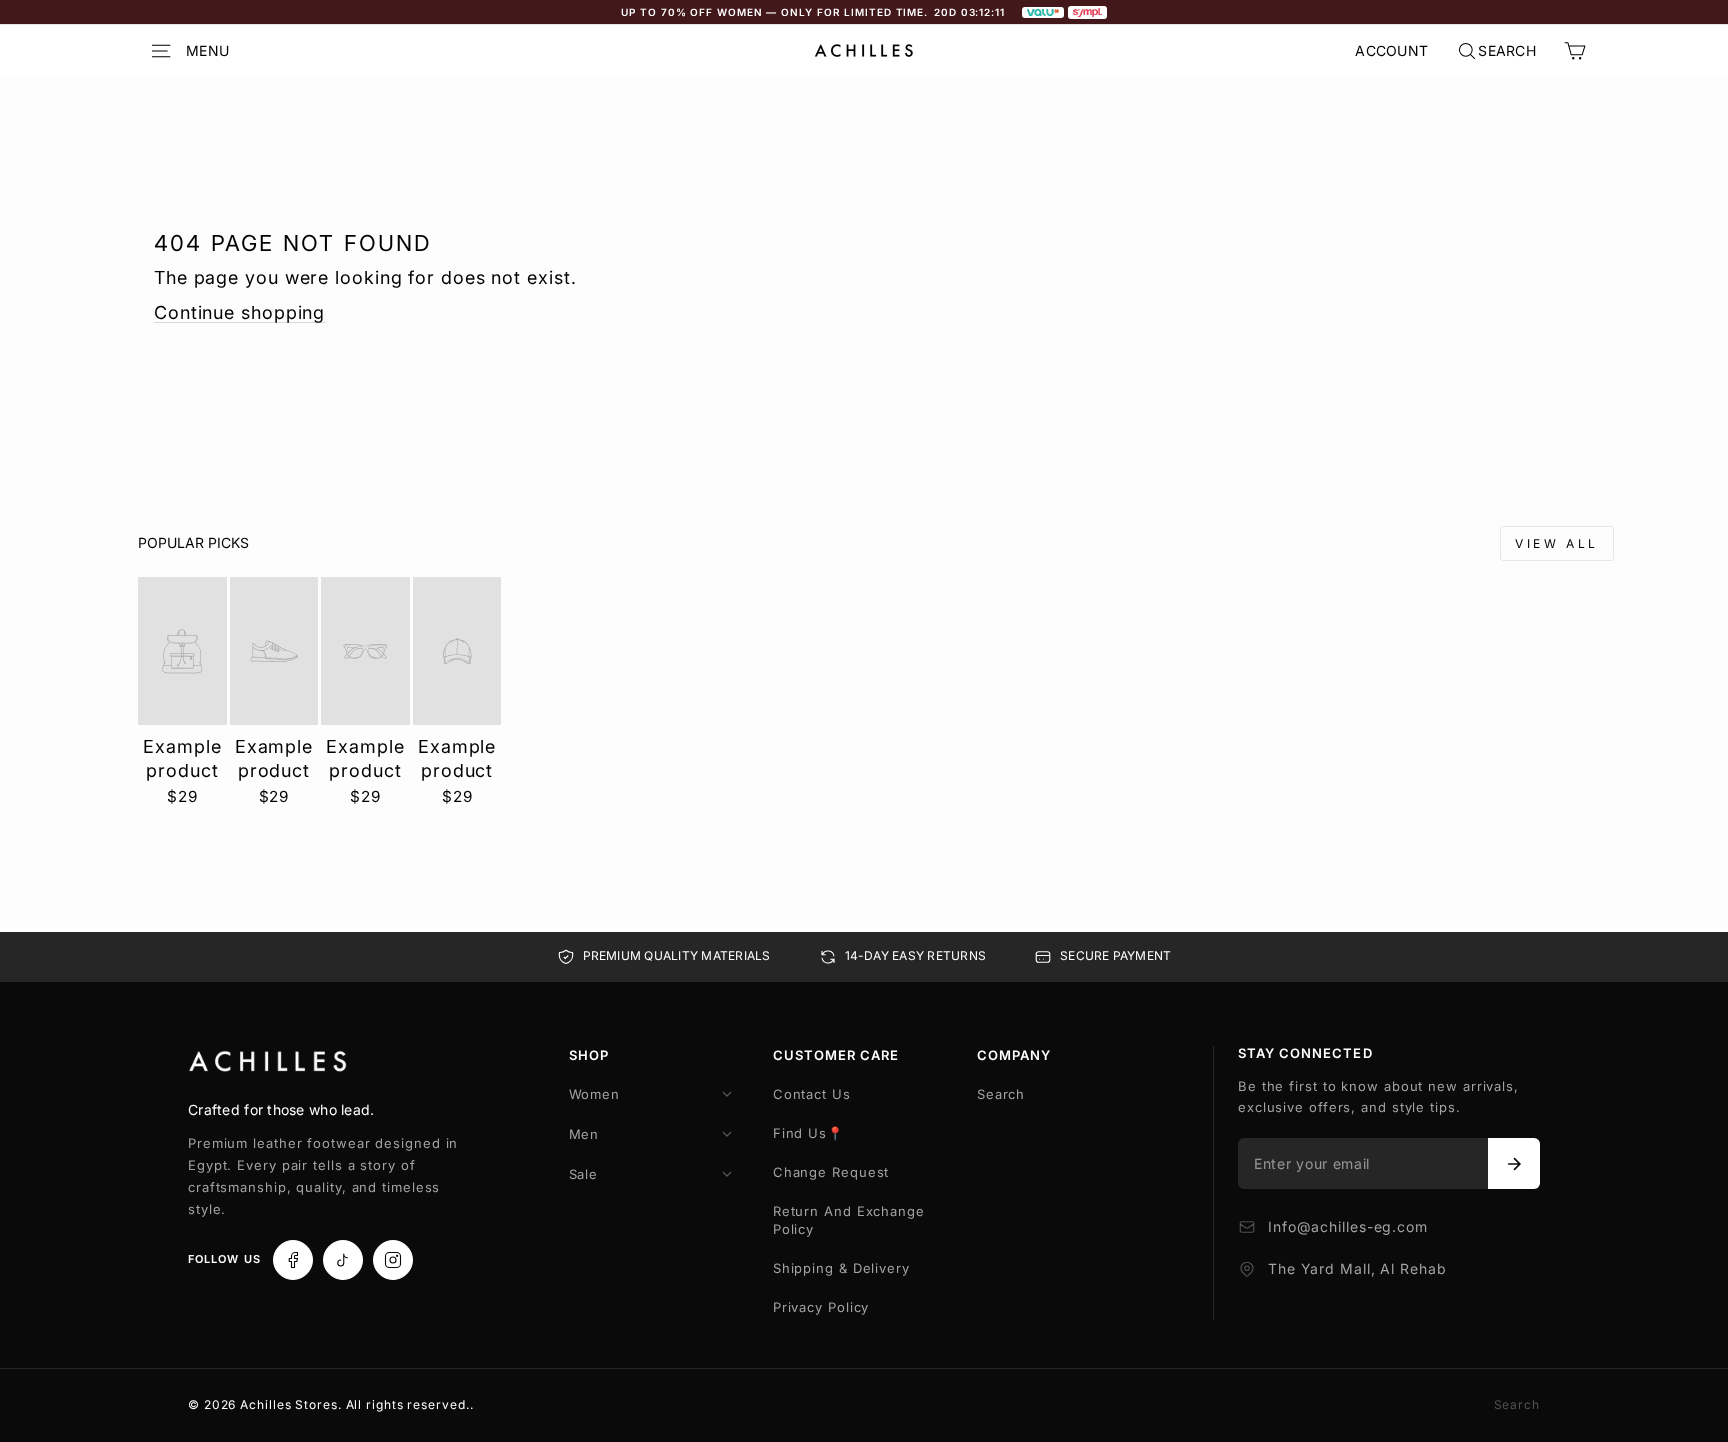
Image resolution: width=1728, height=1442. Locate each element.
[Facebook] (293, 1260)
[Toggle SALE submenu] (727, 1174)
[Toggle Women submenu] (727, 1094)
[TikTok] (343, 1260)
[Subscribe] (1514, 1164)
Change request (831, 1172)
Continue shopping (239, 312)
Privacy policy (821, 1307)
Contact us (812, 1094)
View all (1557, 543)
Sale (584, 1174)
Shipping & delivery (841, 1268)
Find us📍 (808, 1133)
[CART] (1575, 51)
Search (1001, 1094)
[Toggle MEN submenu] (727, 1134)
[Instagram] (393, 1260)
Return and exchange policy (849, 1220)
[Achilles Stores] (268, 1062)
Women (595, 1094)
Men (584, 1134)
